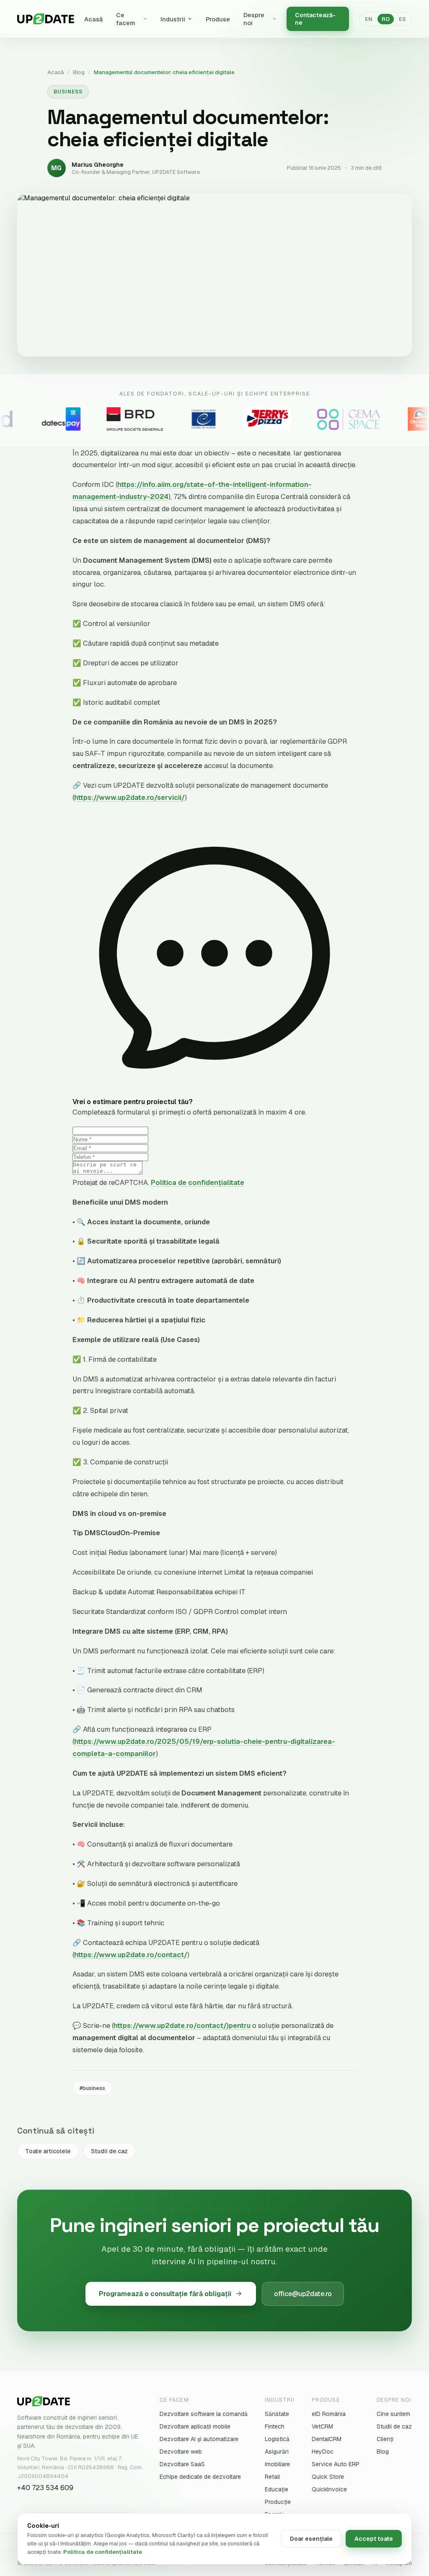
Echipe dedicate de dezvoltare (200, 2477)
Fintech (275, 2426)
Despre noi (254, 19)
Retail (272, 2477)
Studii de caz (109, 2151)
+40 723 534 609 (45, 2488)
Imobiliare (277, 2464)
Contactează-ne (315, 19)
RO (386, 19)
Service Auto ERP (336, 2464)
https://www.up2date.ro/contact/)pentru (182, 2025)
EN (369, 19)
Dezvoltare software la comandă (204, 2414)
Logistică (277, 2439)
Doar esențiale (311, 2539)
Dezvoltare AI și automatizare (199, 2439)
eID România (329, 2414)
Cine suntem (393, 2414)
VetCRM (322, 2426)
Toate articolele (48, 2151)
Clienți (385, 2439)
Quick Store (328, 2477)
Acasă (93, 19)
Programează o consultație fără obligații (165, 2294)
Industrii (173, 19)
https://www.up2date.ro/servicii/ (129, 797)
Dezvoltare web (181, 2452)
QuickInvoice (329, 2489)
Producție (278, 2502)
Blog (79, 72)
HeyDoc (323, 2452)
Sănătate (277, 2414)
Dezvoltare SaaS (182, 2464)
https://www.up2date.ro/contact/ (131, 1955)
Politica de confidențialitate (198, 1182)
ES (402, 19)
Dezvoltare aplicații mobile (195, 2426)
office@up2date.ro (303, 2294)
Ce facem (126, 19)
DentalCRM (327, 2439)
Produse (218, 19)
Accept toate (374, 2539)
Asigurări (277, 2452)
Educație (277, 2489)
